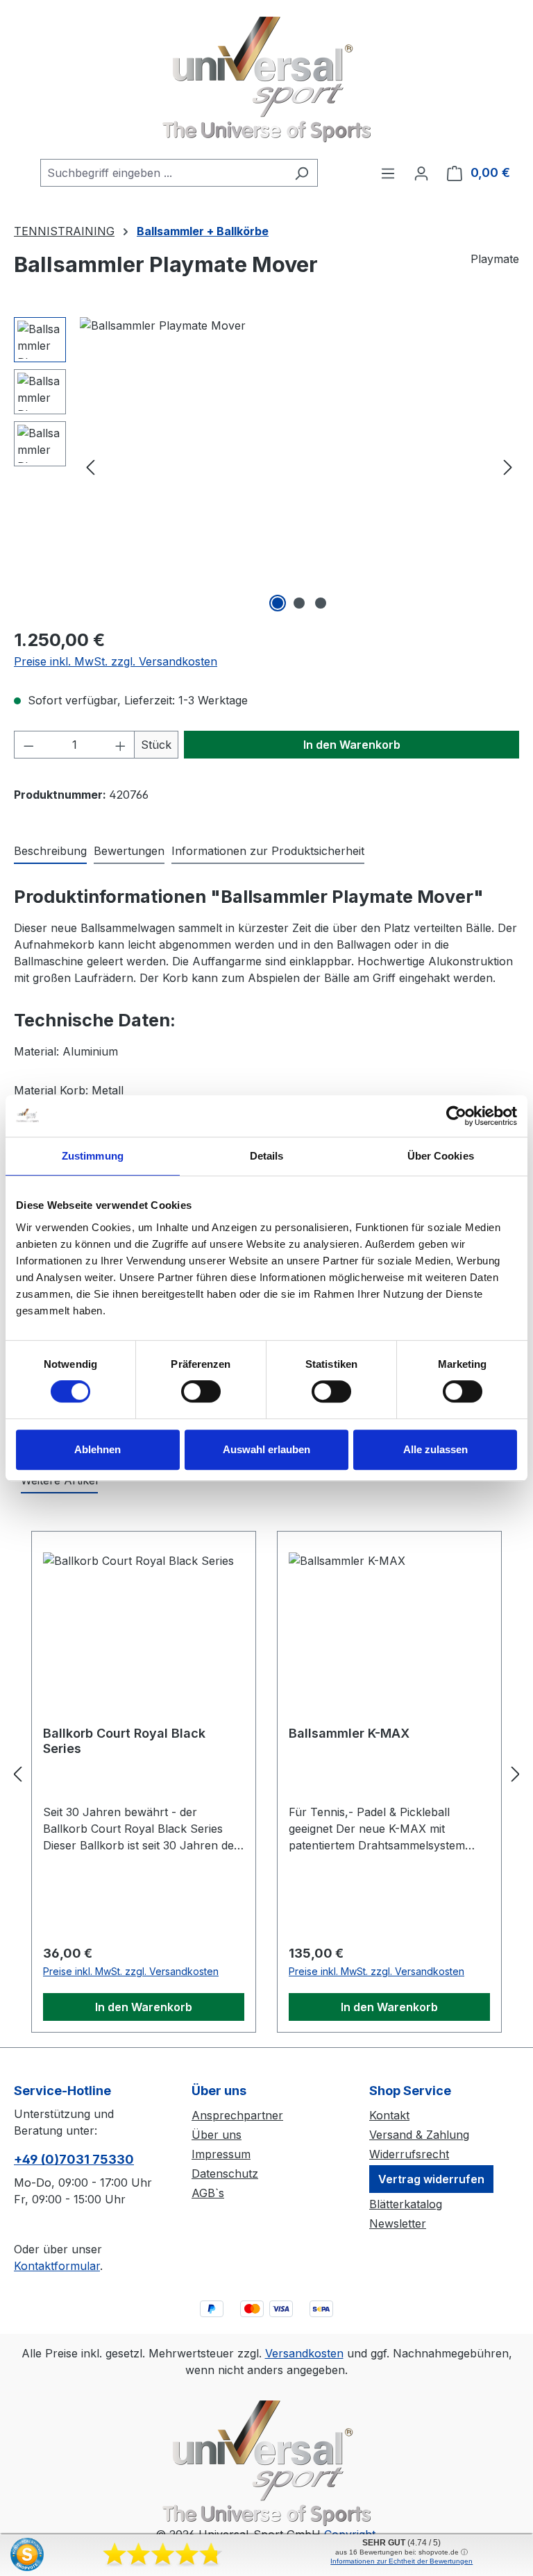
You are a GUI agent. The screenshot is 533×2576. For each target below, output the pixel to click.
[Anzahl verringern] (28, 745)
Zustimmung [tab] (93, 1156)
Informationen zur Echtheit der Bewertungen (401, 2561)
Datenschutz (225, 2173)
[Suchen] (302, 173)
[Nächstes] (508, 467)
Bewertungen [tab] (129, 851)
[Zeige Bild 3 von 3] (321, 603)
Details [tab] (267, 1156)
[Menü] (388, 173)
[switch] (201, 1391)
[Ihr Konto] (421, 173)
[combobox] (163, 173)
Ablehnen (98, 1449)
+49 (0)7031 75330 (74, 2159)
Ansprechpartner (237, 2115)
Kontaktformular (57, 2266)
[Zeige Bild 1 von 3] (278, 603)
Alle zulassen (435, 1449)
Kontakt (389, 2115)
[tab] (50, 851)
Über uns (217, 2135)
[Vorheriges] (90, 467)
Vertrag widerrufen (431, 2179)
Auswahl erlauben (266, 1449)
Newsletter (398, 2223)
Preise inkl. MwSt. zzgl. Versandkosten (116, 661)
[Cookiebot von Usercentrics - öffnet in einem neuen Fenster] (456, 1116)
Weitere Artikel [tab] (59, 1480)
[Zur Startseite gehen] (266, 79)
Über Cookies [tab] (441, 1156)
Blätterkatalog (406, 2204)
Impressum (221, 2154)
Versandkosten (304, 2353)
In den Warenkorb (352, 745)
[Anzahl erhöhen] (121, 745)
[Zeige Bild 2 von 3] (299, 603)
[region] (266, 466)
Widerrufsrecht (409, 2154)
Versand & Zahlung (419, 2135)
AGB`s (208, 2193)
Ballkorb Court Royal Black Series (124, 1741)
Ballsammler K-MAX (349, 1733)
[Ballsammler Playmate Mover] (299, 466)
